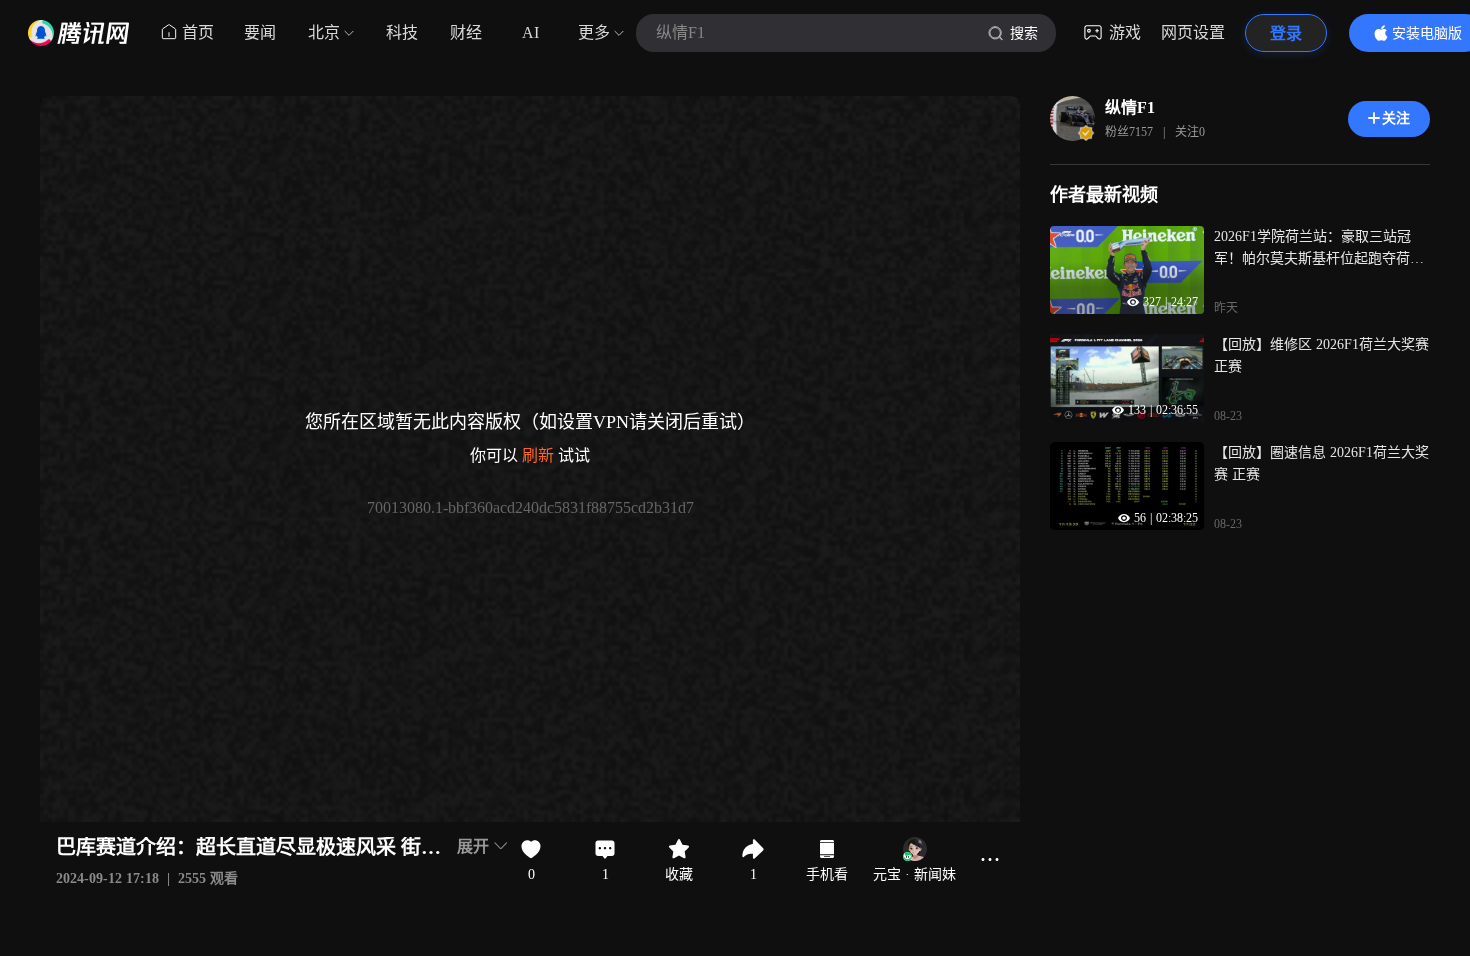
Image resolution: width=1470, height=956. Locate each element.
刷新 (538, 455)
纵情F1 (1130, 107)
